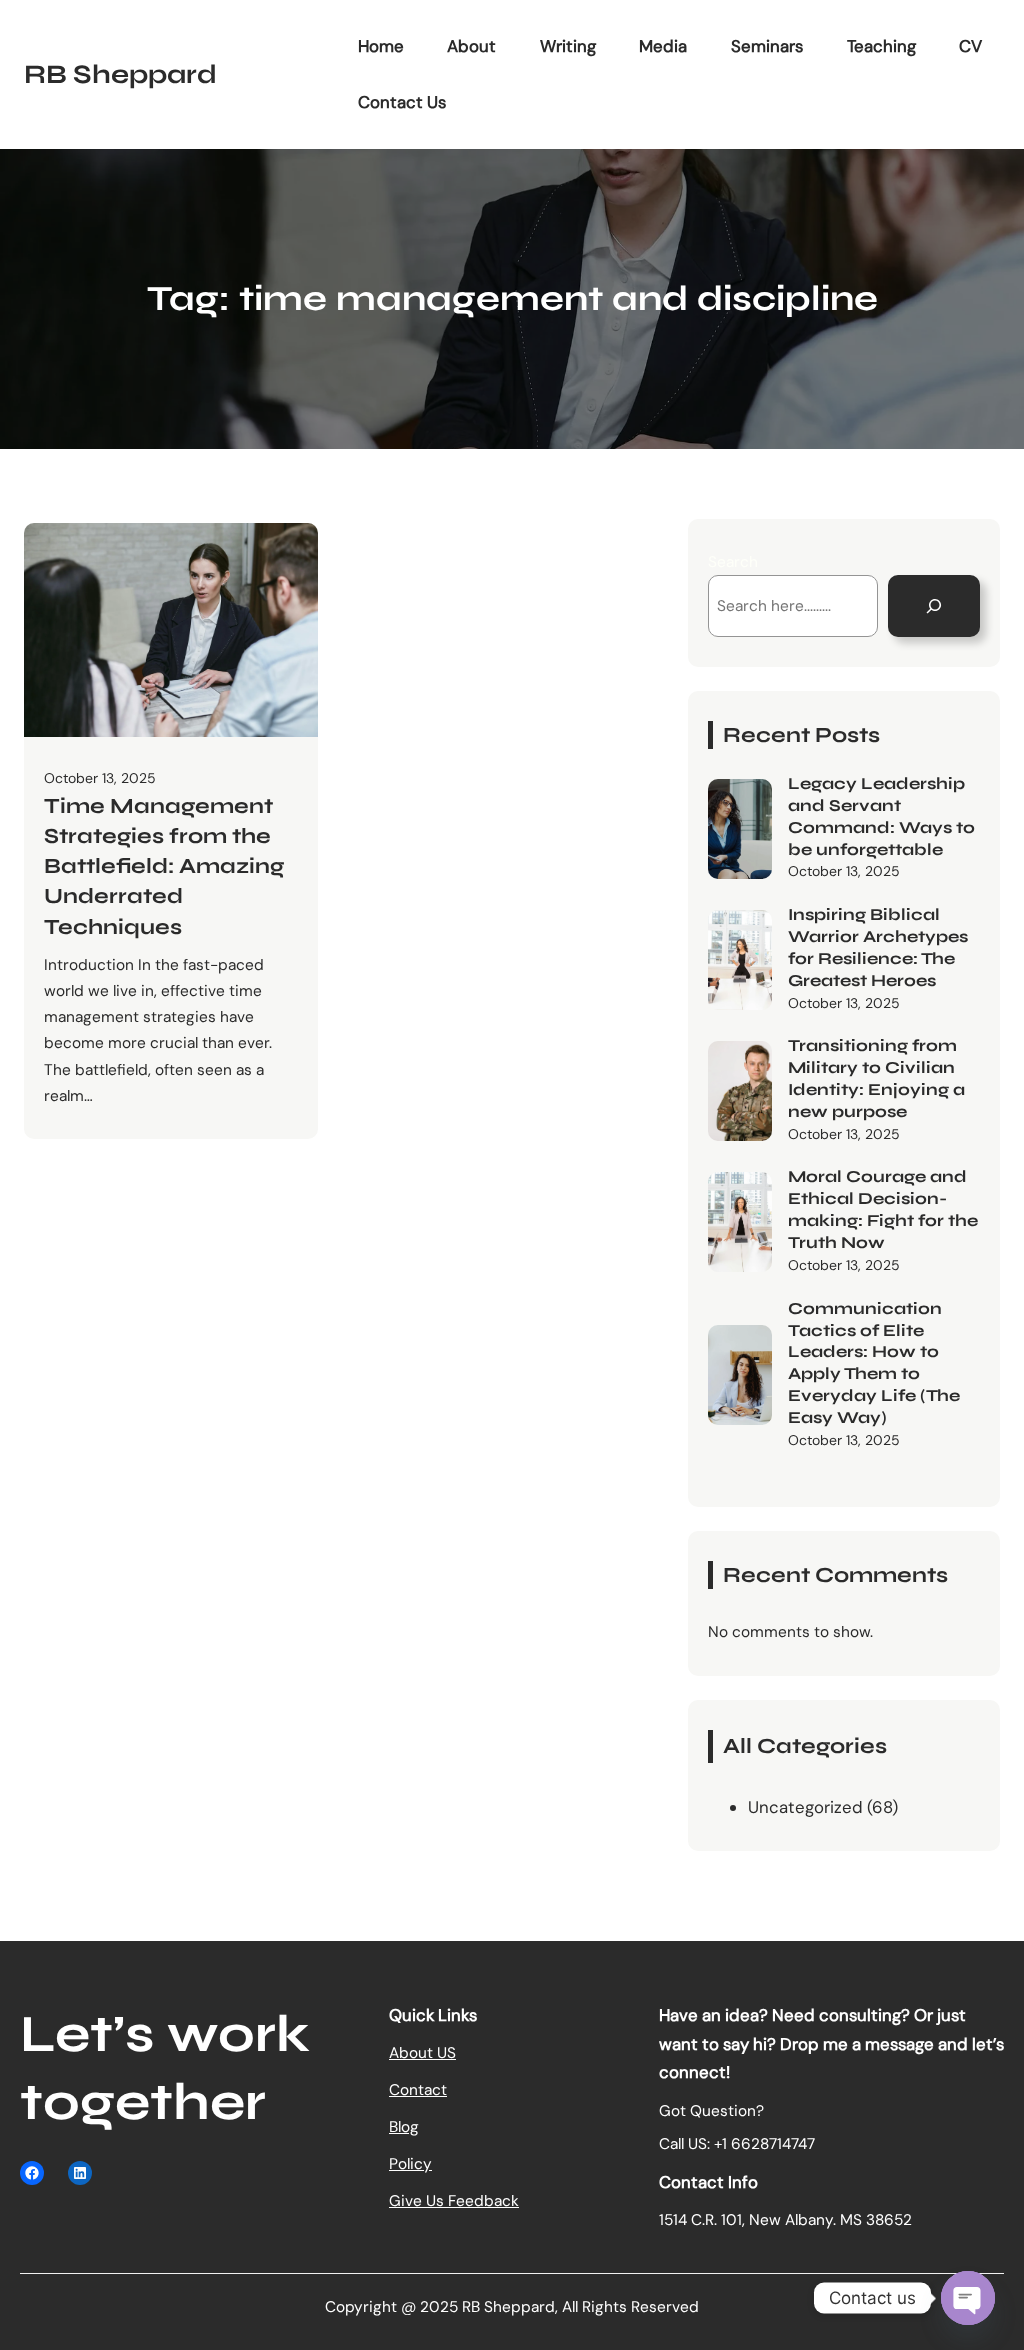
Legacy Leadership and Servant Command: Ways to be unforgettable (881, 816)
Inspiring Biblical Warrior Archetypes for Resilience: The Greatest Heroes (878, 947)
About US (422, 2053)
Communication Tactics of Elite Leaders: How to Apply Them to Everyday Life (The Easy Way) (874, 1363)
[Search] (934, 606)
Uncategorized (805, 1807)
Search (733, 562)
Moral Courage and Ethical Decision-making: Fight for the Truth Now (883, 1209)
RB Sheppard (120, 74)
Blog (404, 2127)
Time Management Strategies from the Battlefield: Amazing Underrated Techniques (164, 866)
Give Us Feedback (454, 2201)
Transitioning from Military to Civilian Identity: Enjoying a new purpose (876, 1078)
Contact (418, 2090)
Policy (410, 2164)
